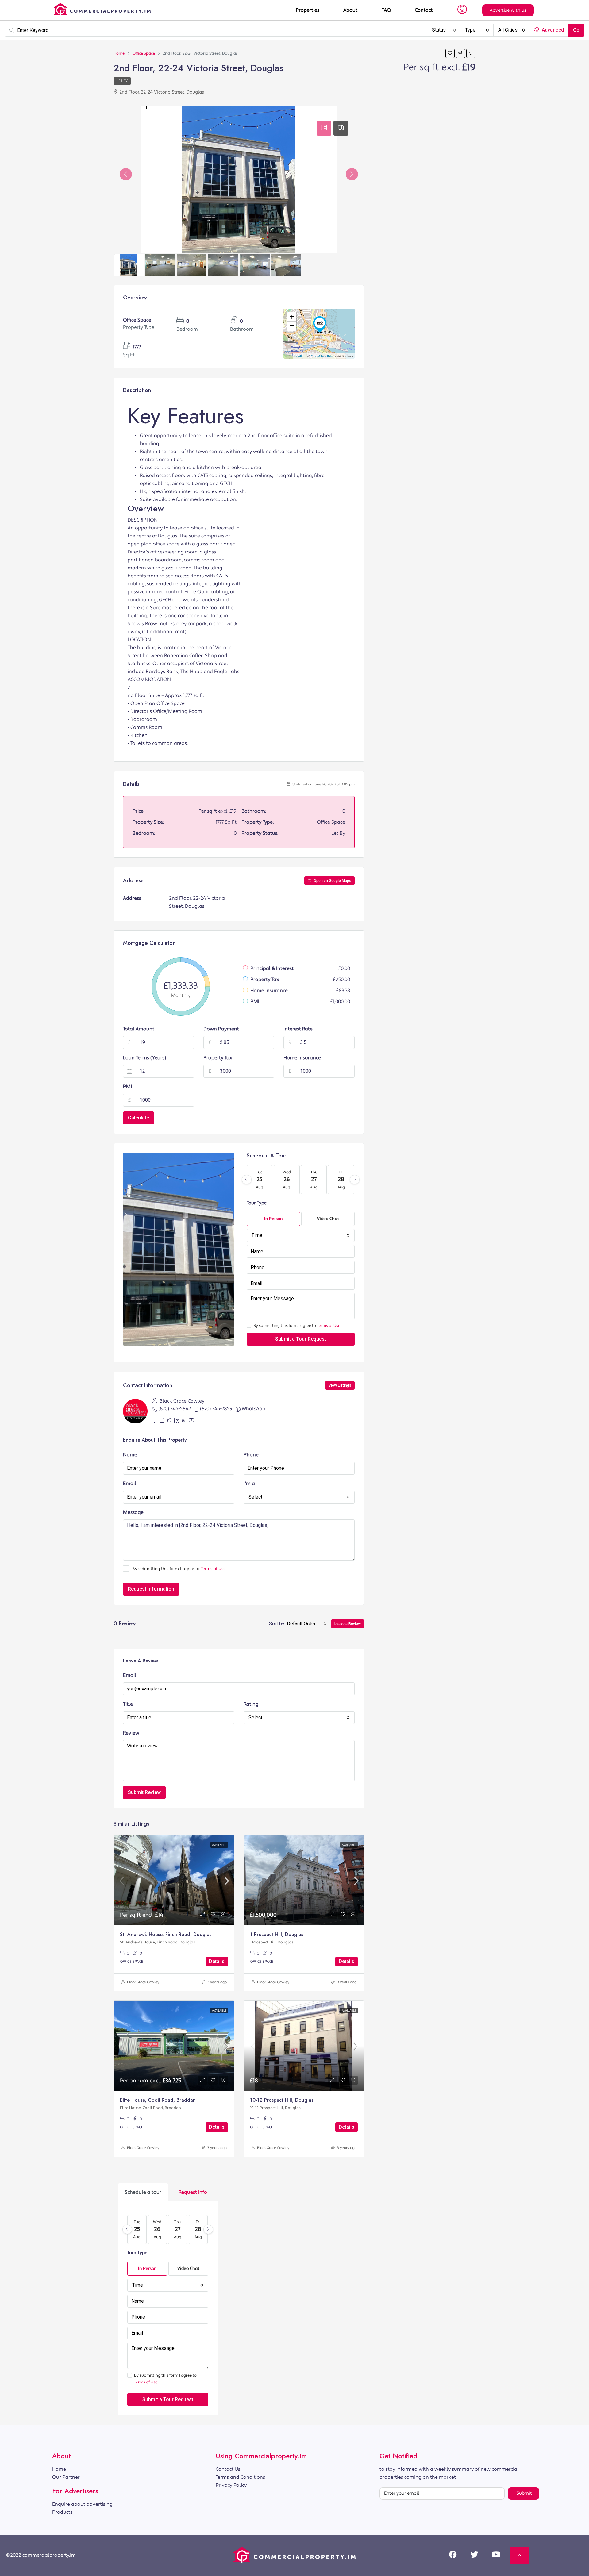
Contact (424, 10)
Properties (308, 10)
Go (576, 30)
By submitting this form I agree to (297, 1326)
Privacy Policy (231, 2485)
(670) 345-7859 (216, 1409)
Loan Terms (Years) (144, 1058)
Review (131, 1733)
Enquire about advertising (82, 2504)
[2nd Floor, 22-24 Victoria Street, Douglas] (320, 325)
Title (128, 1704)
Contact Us (228, 2469)
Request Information (151, 1589)
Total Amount (139, 1029)
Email (130, 1484)
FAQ (386, 10)
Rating (251, 1704)
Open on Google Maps (332, 881)
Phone (251, 1455)
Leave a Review (348, 1624)
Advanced (552, 30)
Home (59, 2469)
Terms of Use (329, 1326)
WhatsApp (254, 1409)
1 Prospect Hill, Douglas (277, 1934)
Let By (122, 81)
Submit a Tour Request (301, 1339)
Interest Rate (298, 1029)
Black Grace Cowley (143, 1982)
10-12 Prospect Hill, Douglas (282, 2100)
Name (130, 1455)
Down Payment (221, 1029)
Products (62, 2512)
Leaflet (300, 356)
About (350, 10)
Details (217, 1961)
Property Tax (218, 1058)
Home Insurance (302, 1058)
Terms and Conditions (240, 2477)
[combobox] (444, 30)
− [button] (292, 326)
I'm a (249, 1484)
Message (133, 1512)
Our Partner (66, 2477)
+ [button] (292, 317)
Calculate (139, 1118)
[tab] (324, 128)
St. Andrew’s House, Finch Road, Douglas (166, 1934)
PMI (127, 1087)
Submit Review (144, 1792)
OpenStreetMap (323, 356)
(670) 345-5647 (175, 1409)
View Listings (340, 1385)
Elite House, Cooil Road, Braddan (158, 2100)
